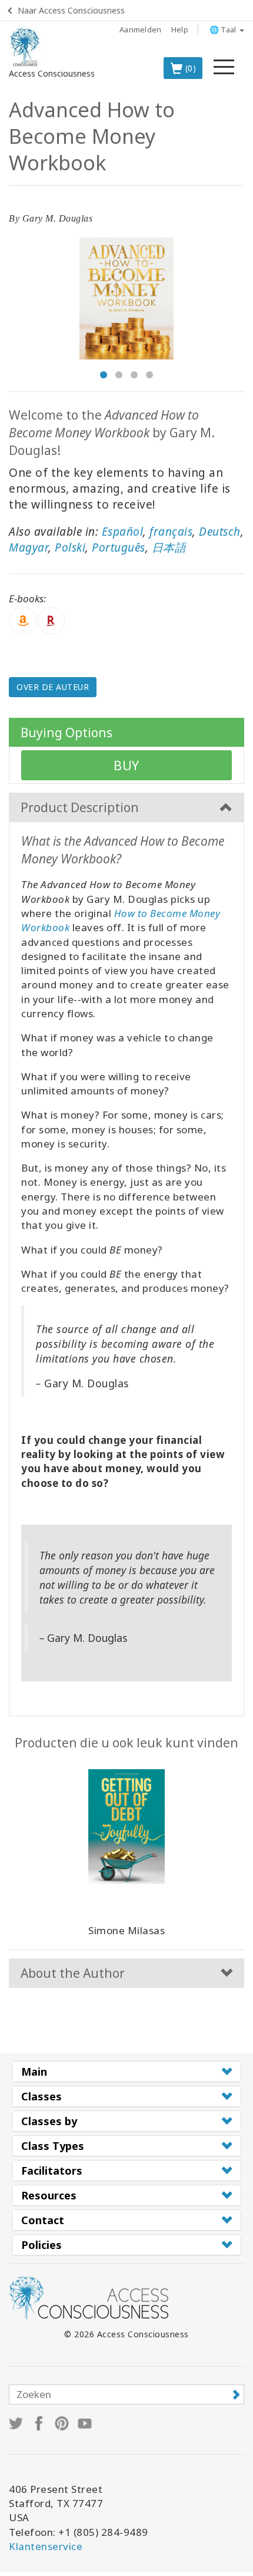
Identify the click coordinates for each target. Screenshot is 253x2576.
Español (123, 532)
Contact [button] (43, 2220)
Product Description (80, 807)
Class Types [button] (53, 2146)
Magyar (29, 547)
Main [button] (34, 2072)
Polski (70, 547)
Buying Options (66, 733)
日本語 (169, 547)
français (171, 532)
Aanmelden (141, 29)
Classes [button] (41, 2096)
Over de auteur (53, 687)
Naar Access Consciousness (71, 10)
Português (119, 547)
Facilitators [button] (52, 2171)
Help (180, 29)
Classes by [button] (49, 2121)
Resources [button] (49, 2195)
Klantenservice (46, 2546)
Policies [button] (41, 2245)
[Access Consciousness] (25, 47)
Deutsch (220, 532)
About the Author (73, 1973)
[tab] (126, 2072)
